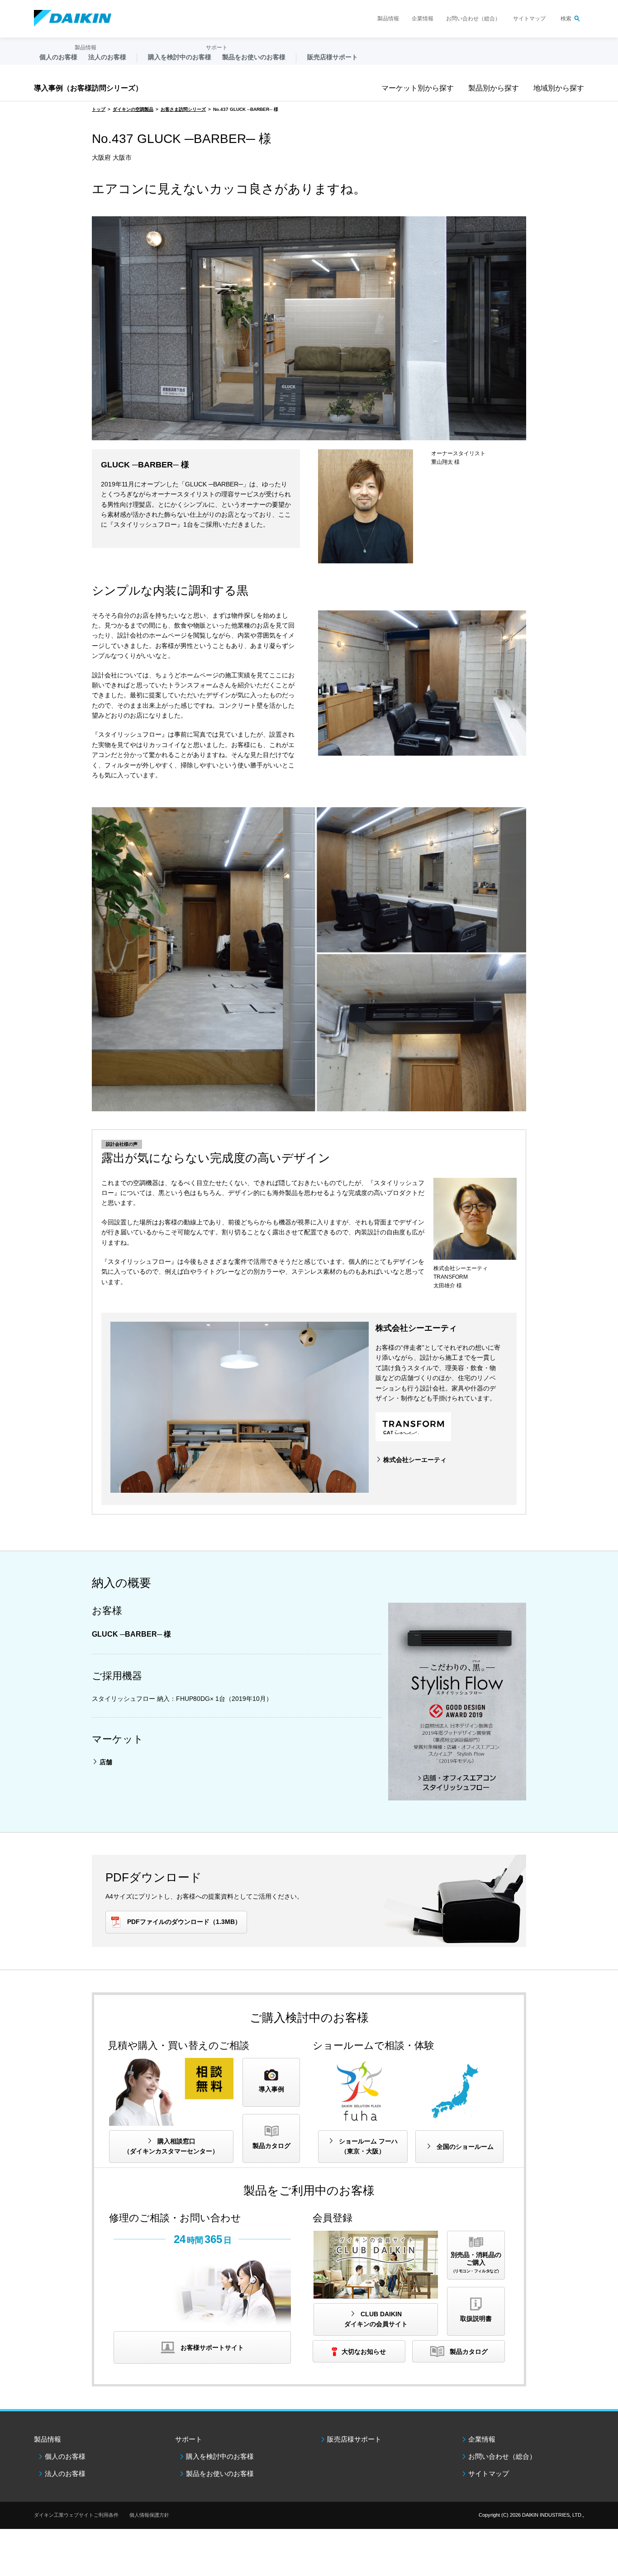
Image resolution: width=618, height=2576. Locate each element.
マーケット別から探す (418, 88)
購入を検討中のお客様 (220, 2456)
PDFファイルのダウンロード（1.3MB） (184, 1922)
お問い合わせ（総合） (473, 19)
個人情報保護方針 (149, 2515)
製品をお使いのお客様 (220, 2474)
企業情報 (423, 19)
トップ (99, 109)
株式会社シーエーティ (415, 1460)
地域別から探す (559, 88)
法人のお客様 (65, 2474)
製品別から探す (494, 88)
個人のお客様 (65, 2456)
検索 (566, 19)
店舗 (106, 1762)
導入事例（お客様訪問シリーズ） (88, 88)
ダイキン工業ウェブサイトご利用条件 (76, 2515)
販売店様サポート (333, 57)
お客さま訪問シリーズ (183, 109)
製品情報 (388, 19)
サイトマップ (529, 19)
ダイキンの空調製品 (133, 109)
